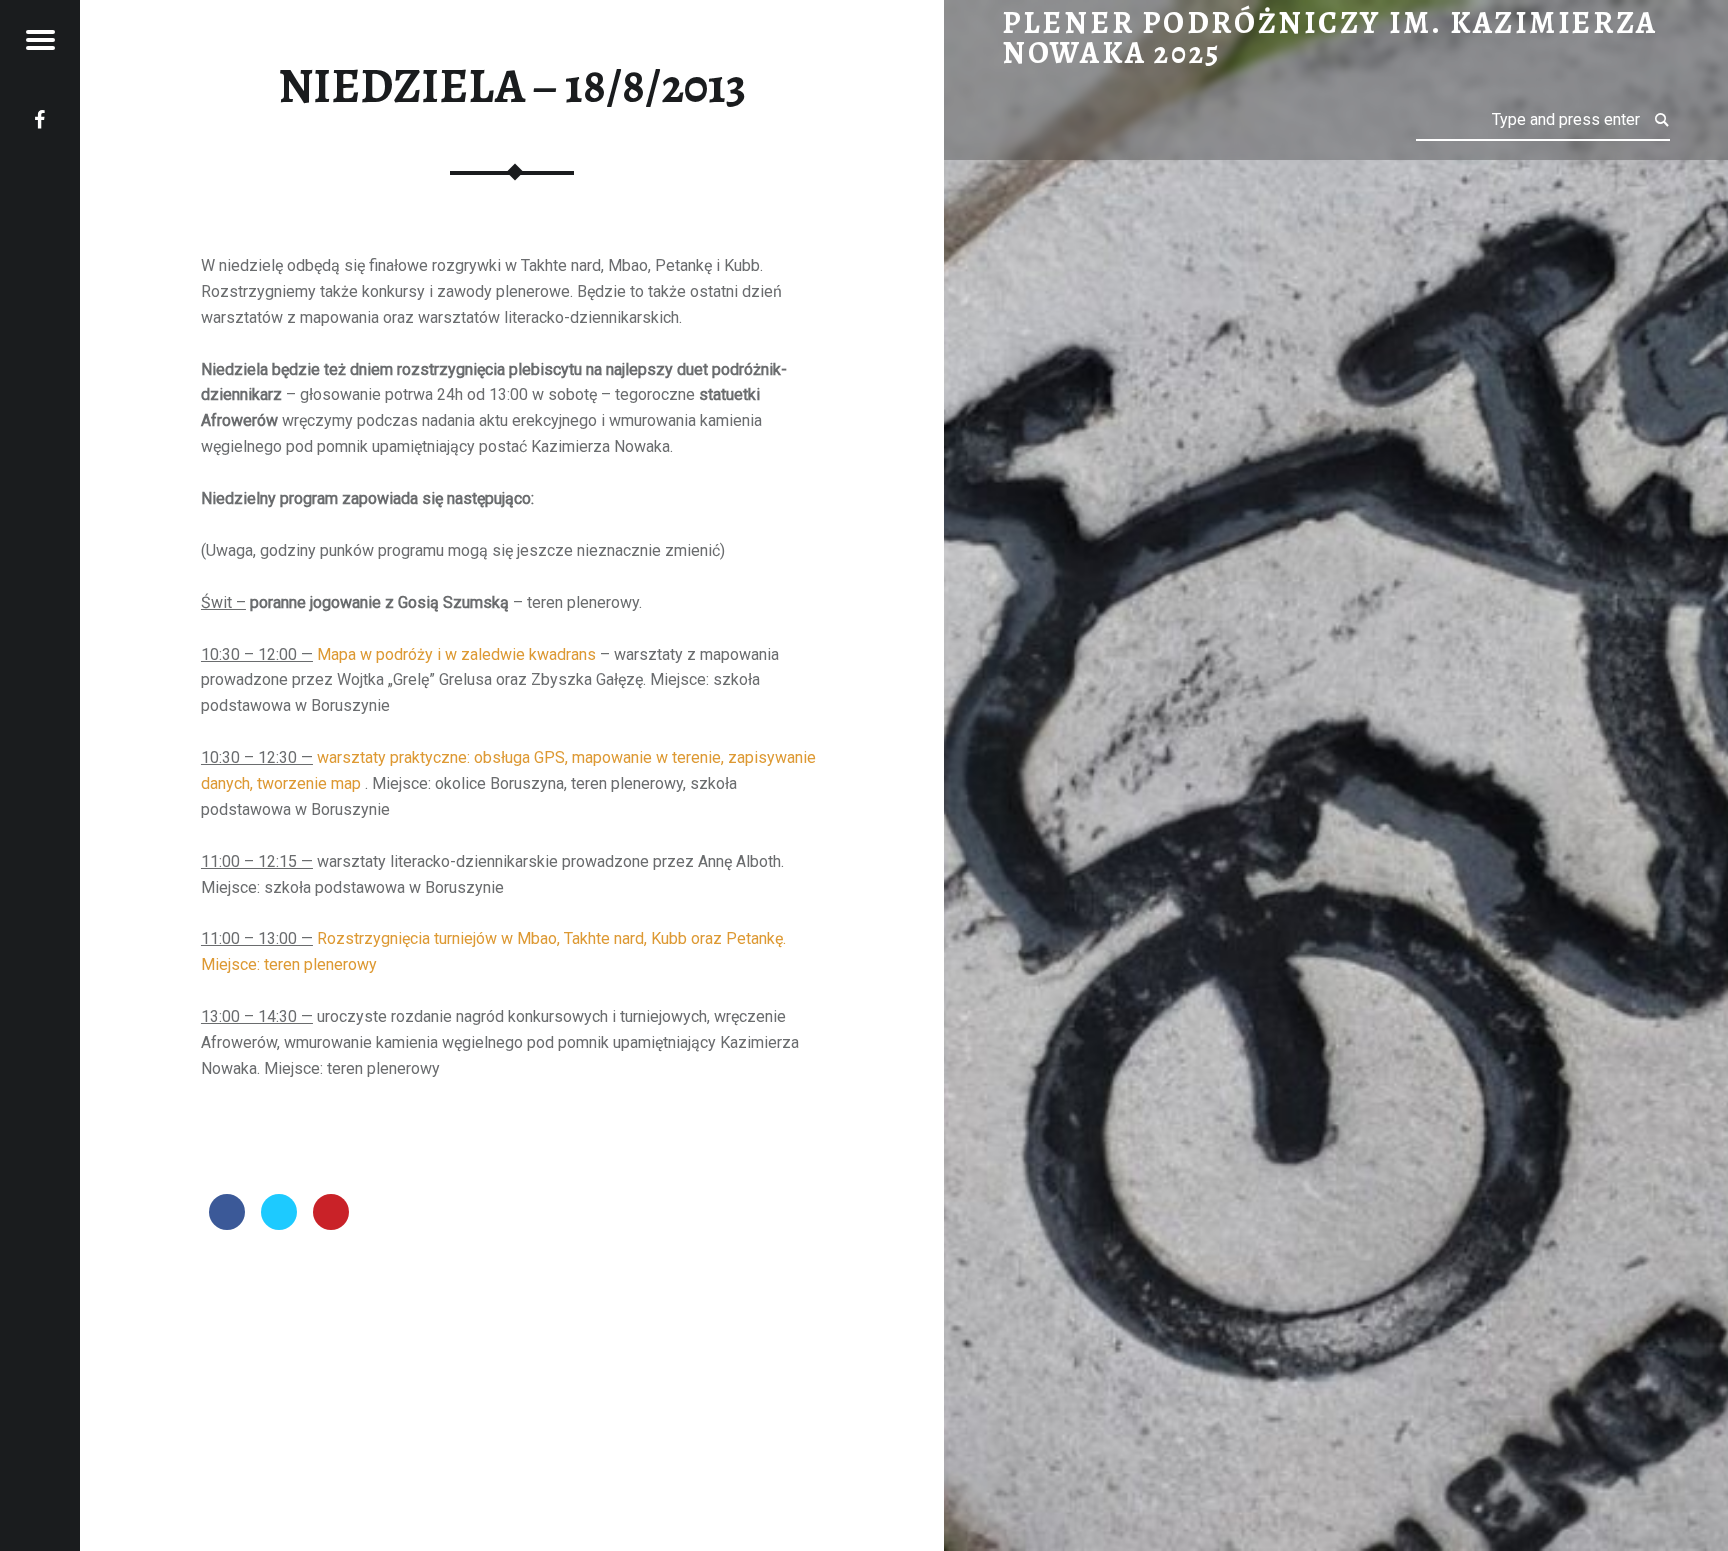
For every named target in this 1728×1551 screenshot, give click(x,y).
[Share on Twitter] (279, 1224)
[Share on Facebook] (227, 1224)
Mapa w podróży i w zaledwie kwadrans (456, 654)
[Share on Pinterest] (331, 1224)
